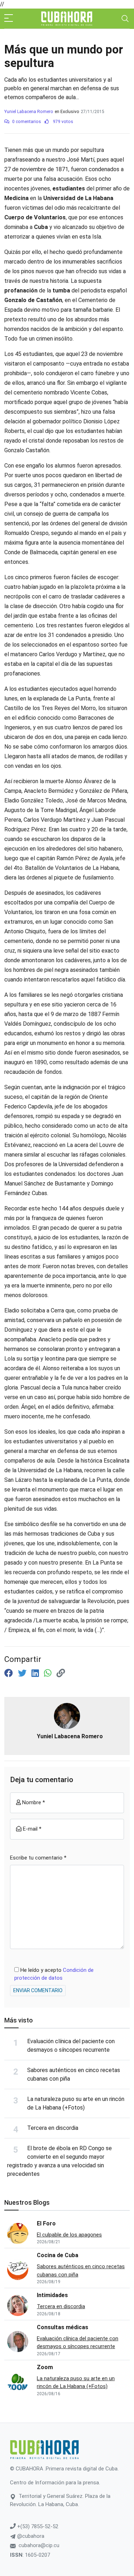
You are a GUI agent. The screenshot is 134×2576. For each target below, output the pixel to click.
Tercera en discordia (53, 2128)
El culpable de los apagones (69, 2235)
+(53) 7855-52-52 (37, 2526)
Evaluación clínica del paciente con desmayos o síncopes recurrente (78, 2343)
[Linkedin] (36, 1673)
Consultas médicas (63, 2327)
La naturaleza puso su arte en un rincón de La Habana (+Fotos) (76, 2383)
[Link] (61, 1673)
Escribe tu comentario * (38, 1858)
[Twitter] (23, 1673)
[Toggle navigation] (125, 19)
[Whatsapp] (49, 1673)
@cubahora (30, 2536)
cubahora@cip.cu (39, 2545)
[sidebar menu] (9, 19)
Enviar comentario (38, 1990)
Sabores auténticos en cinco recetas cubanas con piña (81, 2271)
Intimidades (52, 2295)
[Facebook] (10, 1673)
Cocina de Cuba (58, 2255)
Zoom (45, 2367)
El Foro (46, 2223)
